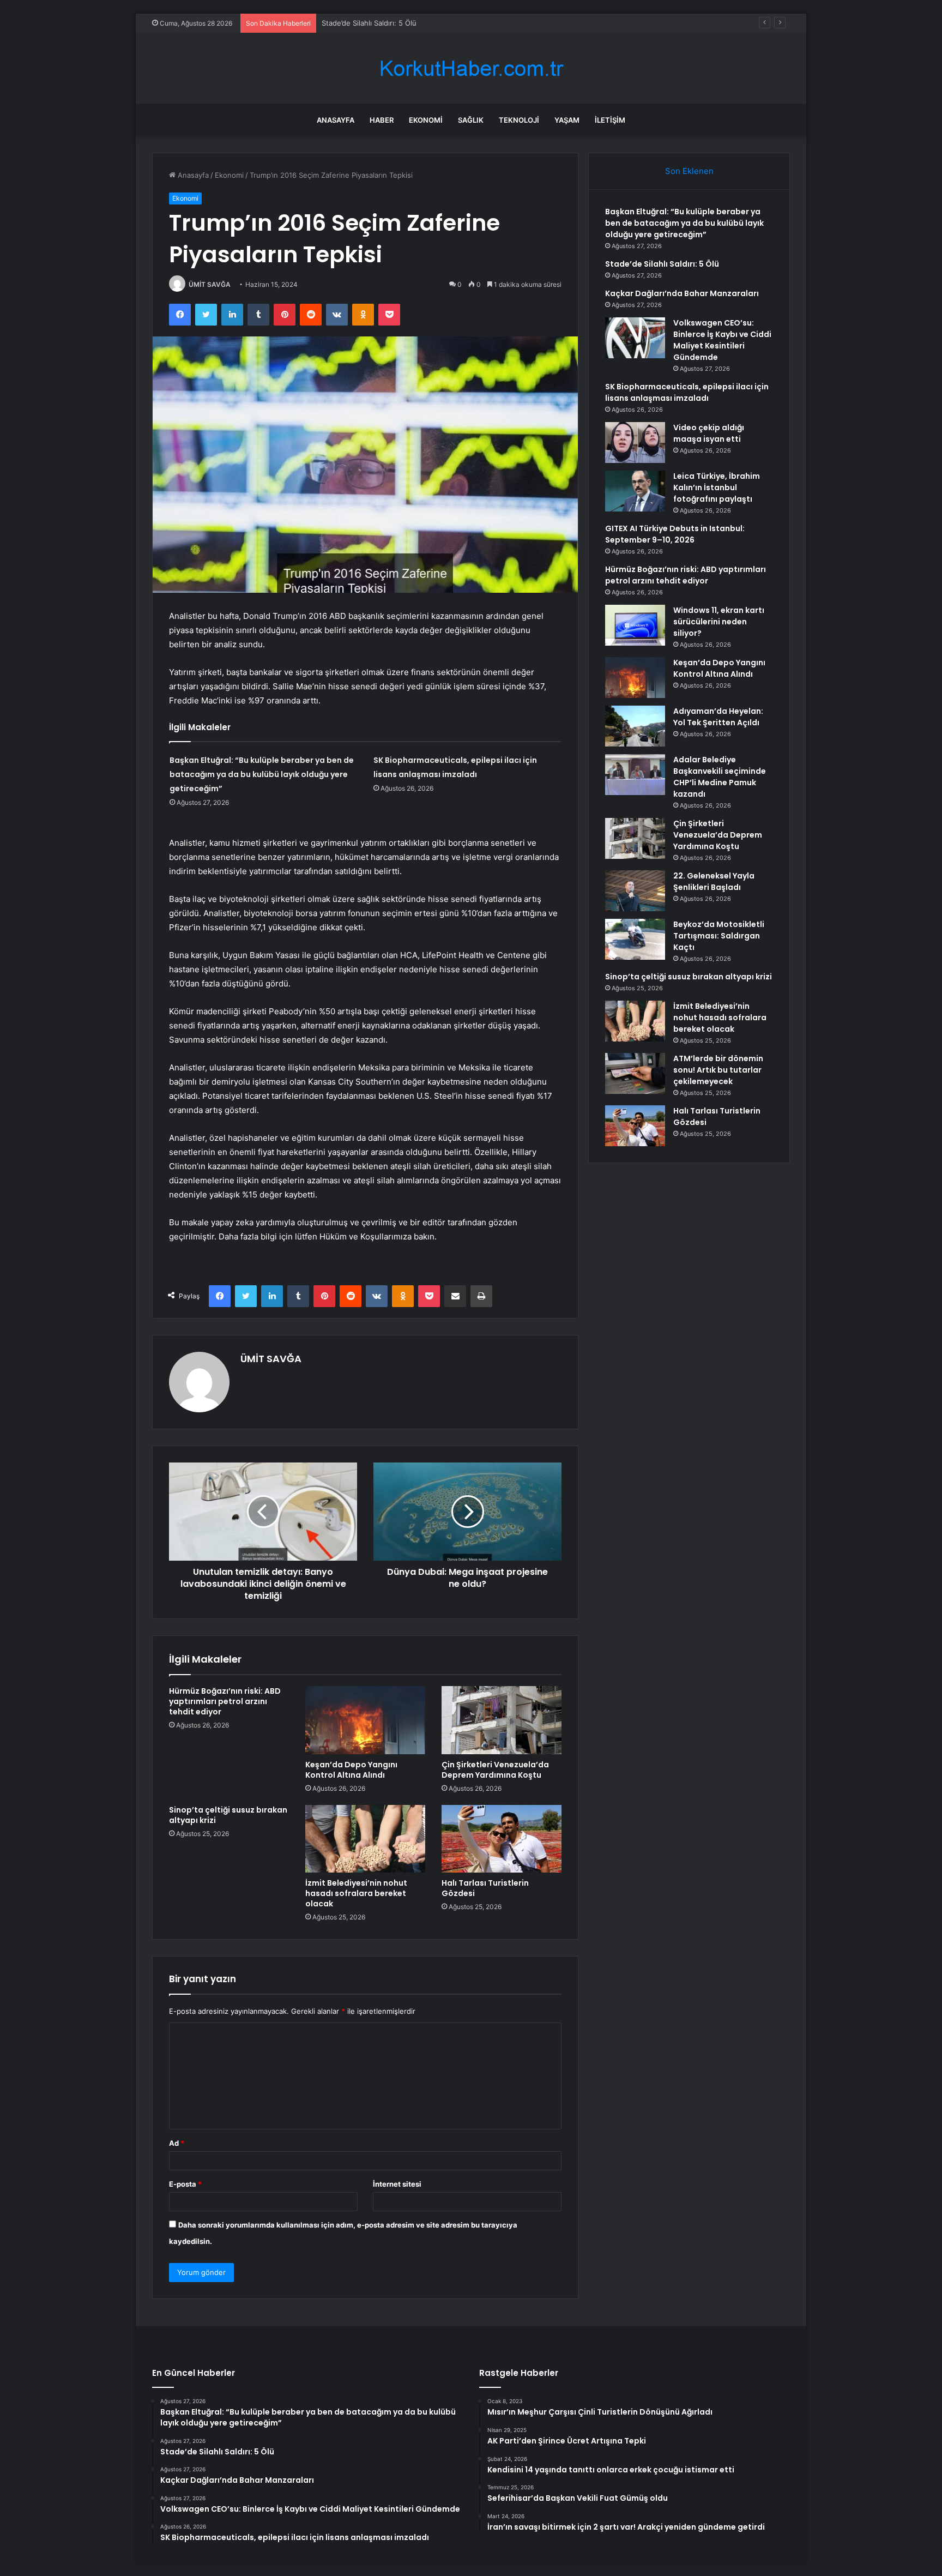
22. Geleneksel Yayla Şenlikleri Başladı (714, 881)
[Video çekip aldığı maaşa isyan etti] (635, 443)
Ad (177, 2143)
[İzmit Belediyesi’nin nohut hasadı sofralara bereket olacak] (365, 1839)
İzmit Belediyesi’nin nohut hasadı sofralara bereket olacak (356, 1893)
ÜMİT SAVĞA (210, 284)
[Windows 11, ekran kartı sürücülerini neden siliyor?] (635, 625)
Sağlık (471, 120)
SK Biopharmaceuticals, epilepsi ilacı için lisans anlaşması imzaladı (687, 392)
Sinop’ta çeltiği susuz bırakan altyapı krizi (228, 1815)
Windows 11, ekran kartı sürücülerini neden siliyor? (719, 622)
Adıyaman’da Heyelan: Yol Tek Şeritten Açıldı (718, 717)
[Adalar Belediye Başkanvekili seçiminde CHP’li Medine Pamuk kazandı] (635, 775)
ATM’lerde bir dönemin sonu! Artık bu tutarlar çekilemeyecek (718, 1070)
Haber (382, 120)
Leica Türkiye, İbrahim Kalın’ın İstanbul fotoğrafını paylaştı (717, 487)
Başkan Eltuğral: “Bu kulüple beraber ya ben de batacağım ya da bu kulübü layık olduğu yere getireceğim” (262, 774)
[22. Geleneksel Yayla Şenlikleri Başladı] (635, 891)
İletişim (610, 120)
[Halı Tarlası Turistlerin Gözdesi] (502, 1839)
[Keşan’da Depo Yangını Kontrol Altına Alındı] (365, 1720)
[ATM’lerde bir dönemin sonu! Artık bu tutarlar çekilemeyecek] (635, 1073)
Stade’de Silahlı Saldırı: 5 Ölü (662, 264)
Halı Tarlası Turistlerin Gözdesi (485, 1888)
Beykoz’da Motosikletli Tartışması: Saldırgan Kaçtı (719, 936)
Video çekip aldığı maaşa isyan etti (709, 433)
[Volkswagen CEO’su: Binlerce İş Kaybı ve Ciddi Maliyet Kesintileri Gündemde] (635, 338)
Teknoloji (519, 120)
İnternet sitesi (397, 2184)
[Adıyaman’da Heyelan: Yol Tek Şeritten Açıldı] (635, 726)
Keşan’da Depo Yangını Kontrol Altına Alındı (351, 1770)
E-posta (185, 2184)
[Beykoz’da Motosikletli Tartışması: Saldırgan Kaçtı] (635, 939)
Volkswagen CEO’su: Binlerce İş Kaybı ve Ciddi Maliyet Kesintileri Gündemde (722, 340)
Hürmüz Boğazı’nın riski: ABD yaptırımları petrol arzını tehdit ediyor (225, 1701)
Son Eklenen (689, 171)
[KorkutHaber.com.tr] (471, 68)
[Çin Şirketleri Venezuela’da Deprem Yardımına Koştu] (502, 1720)
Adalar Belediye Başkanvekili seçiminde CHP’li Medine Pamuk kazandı (720, 777)
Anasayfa (336, 120)
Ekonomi (426, 120)
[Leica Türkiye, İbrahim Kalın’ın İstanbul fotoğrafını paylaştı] (635, 491)
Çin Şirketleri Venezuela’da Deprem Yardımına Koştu (495, 1770)
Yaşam (567, 120)
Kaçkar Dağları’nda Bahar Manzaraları (383, 23)
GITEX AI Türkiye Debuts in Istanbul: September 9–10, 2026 (675, 534)
